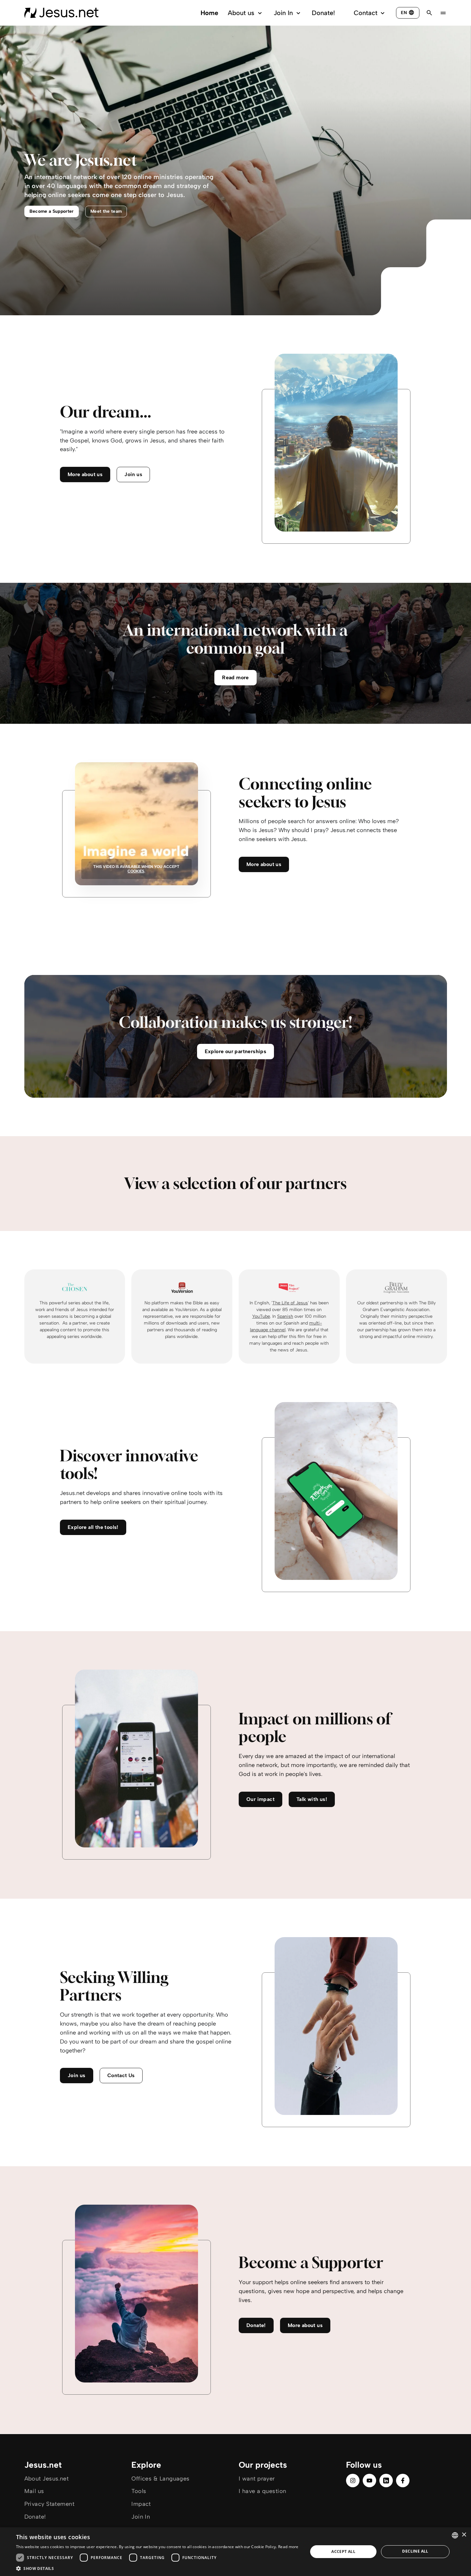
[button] (157, 2568)
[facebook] (403, 2481)
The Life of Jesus (290, 1303)
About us (241, 13)
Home (209, 13)
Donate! (323, 13)
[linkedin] (386, 2481)
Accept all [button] (343, 2551)
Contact (366, 13)
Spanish (285, 1316)
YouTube (261, 1316)
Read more (288, 2547)
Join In (283, 13)
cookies (136, 871)
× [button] (464, 2535)
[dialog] (235, 2552)
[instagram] (353, 2481)
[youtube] (369, 2481)
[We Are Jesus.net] (61, 13)
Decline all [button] (415, 2551)
